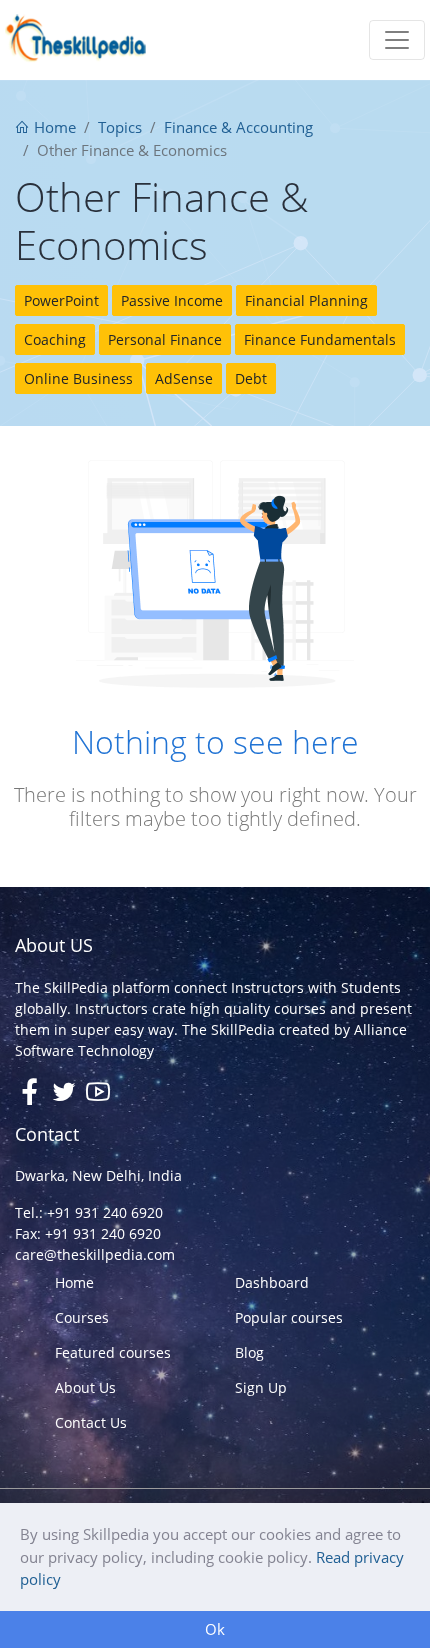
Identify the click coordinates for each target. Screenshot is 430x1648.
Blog (249, 1352)
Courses (82, 1317)
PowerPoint (61, 300)
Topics (120, 127)
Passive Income (172, 300)
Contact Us (91, 1422)
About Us (85, 1387)
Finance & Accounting (238, 127)
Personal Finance (165, 339)
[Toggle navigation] (397, 40)
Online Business (78, 378)
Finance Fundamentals (320, 339)
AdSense (184, 378)
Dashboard (272, 1282)
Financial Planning (306, 300)
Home (53, 127)
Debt (251, 378)
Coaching (55, 339)
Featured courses (113, 1352)
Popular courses (289, 1317)
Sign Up (261, 1387)
